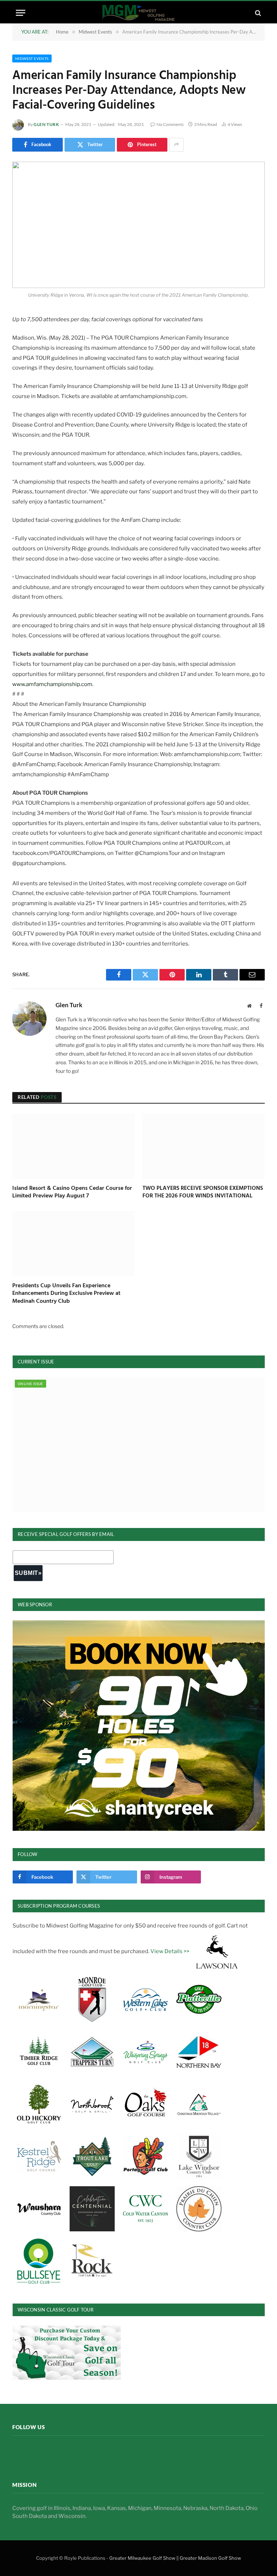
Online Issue (30, 1384)
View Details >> (170, 1951)
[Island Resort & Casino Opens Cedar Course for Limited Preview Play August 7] (73, 1146)
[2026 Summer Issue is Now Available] (139, 1445)
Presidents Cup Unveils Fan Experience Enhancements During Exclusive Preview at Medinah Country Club (66, 1294)
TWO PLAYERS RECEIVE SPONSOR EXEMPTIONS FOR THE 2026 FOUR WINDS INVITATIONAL (203, 1193)
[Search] (257, 13)
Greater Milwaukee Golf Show (142, 2558)
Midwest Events (32, 58)
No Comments (170, 124)
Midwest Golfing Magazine (59, 2454)
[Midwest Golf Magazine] (138, 13)
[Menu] (21, 13)
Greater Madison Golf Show (210, 2558)
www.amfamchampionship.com (52, 684)
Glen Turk (46, 124)
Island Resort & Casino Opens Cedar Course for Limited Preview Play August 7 (72, 1193)
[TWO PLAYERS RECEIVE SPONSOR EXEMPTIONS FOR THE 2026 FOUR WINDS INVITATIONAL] (204, 1146)
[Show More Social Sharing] (176, 145)
